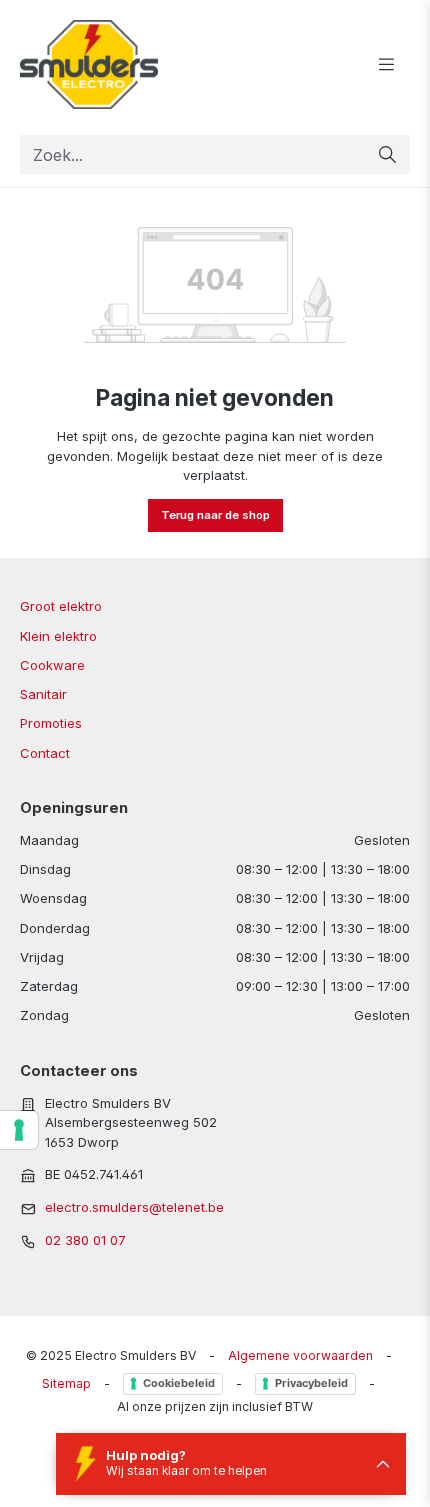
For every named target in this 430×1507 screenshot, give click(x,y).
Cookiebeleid (179, 1383)
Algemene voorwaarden (300, 1355)
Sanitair (43, 694)
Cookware (52, 665)
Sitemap (66, 1383)
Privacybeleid (311, 1383)
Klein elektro (58, 636)
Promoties (51, 723)
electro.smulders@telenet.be (134, 1207)
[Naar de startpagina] (137, 65)
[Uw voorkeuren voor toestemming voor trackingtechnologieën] (19, 1130)
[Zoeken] (387, 154)
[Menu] (386, 65)
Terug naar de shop (215, 515)
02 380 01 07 (85, 1240)
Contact (45, 753)
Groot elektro (61, 606)
